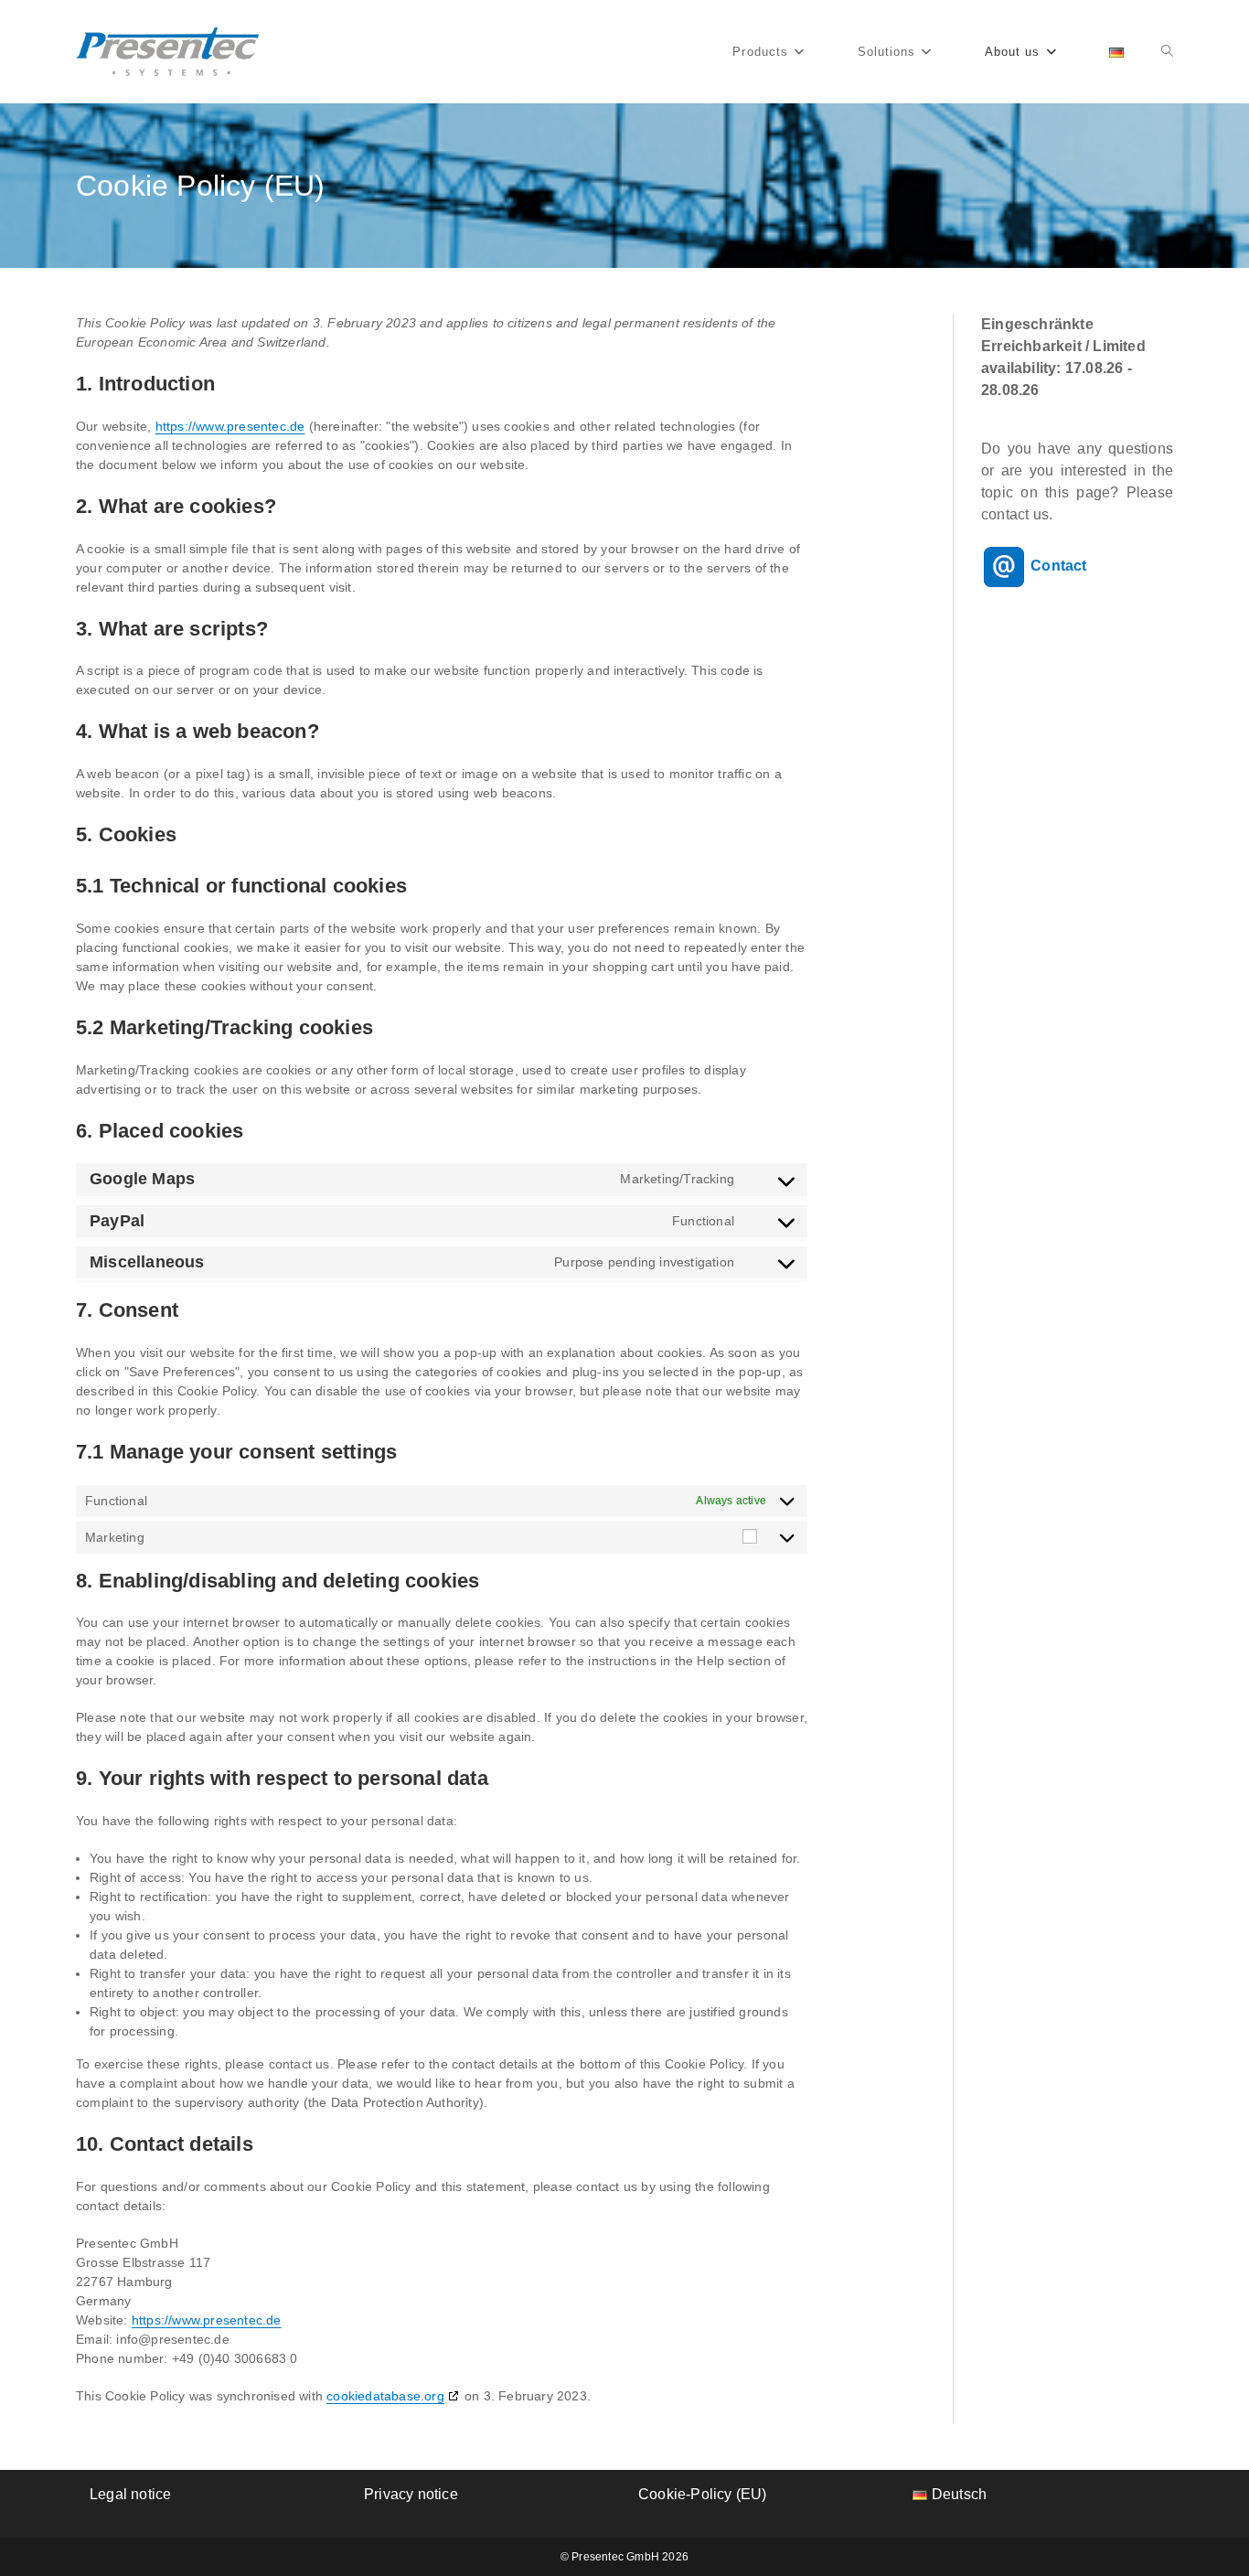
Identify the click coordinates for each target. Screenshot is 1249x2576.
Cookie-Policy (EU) (703, 2494)
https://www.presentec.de (230, 426)
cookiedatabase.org (385, 2396)
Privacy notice (411, 2494)
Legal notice (130, 2494)
